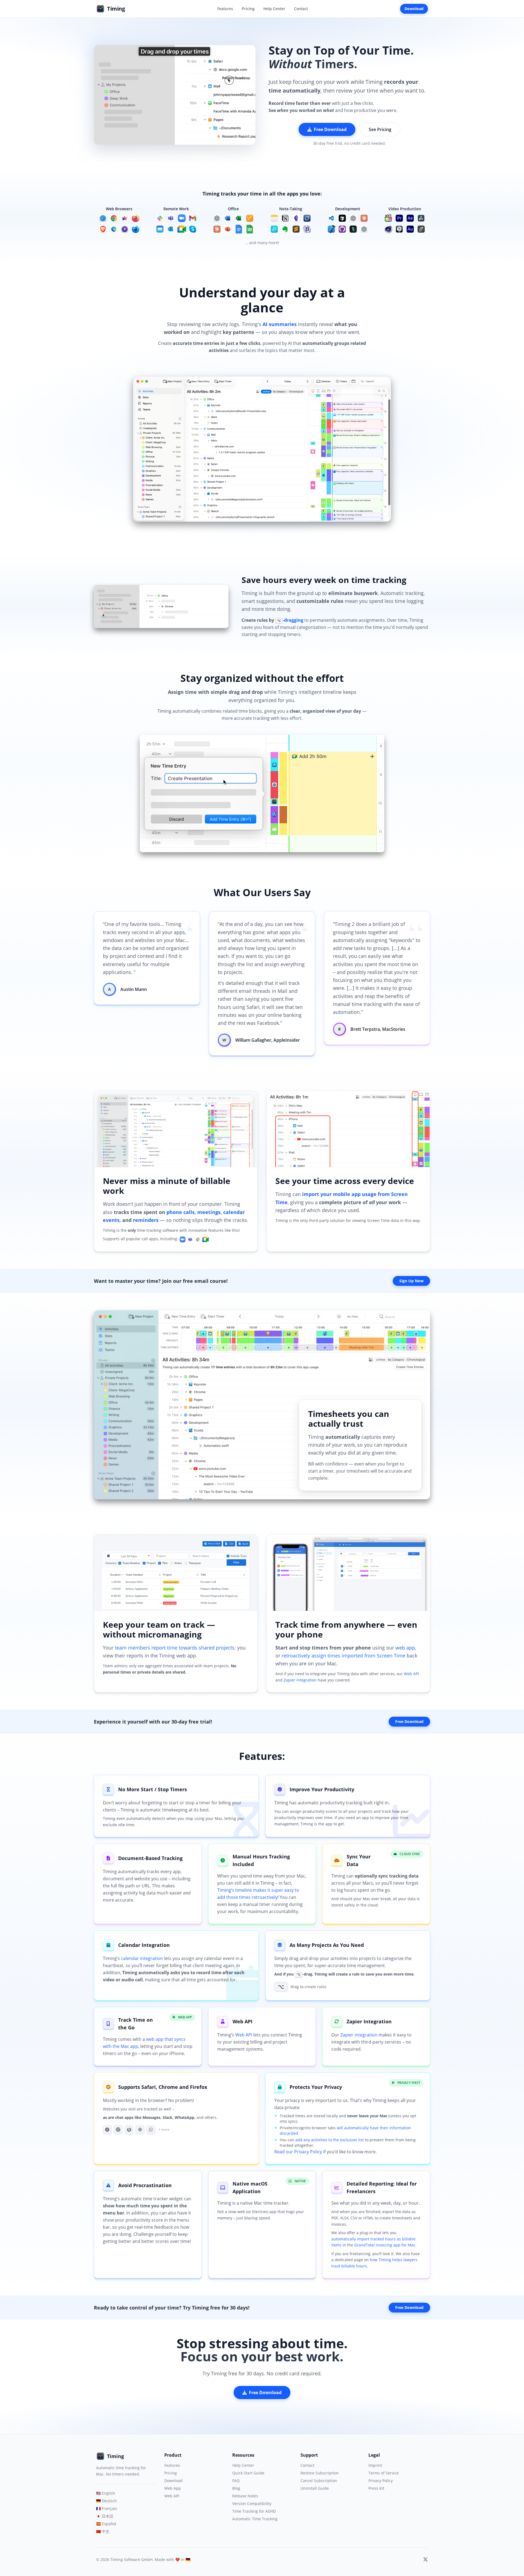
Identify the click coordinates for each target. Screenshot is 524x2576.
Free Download (330, 129)
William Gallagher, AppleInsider (268, 1040)
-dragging (290, 620)
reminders (146, 1220)
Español (106, 2524)
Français (107, 2508)
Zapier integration (300, 1680)
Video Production (405, 209)
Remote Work (176, 209)
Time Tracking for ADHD (254, 2511)
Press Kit (376, 2488)
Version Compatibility (252, 2504)
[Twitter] (425, 2560)
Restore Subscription (320, 2473)
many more (268, 243)
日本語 (105, 2516)
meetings (209, 1212)
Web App (173, 2488)
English (106, 2493)
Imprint (375, 2465)
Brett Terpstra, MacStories (378, 1029)
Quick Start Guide (248, 2473)
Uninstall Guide (315, 2488)
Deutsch (106, 2501)
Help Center (274, 9)
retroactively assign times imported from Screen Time (343, 1656)
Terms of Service (384, 2473)
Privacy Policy (381, 2481)
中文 (103, 2531)
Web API (411, 1674)
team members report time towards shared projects (175, 1648)
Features (225, 9)
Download (414, 9)
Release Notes (245, 2496)
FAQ (236, 2481)
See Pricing (380, 129)
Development (348, 209)
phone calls (181, 1212)
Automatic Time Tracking (255, 2519)
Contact (301, 9)
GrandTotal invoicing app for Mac (385, 2245)
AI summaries (280, 324)
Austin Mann (134, 989)
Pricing (248, 9)
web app (405, 1648)
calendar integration (142, 1958)
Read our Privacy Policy (298, 2152)
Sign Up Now (411, 1281)
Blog (236, 2488)
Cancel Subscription (319, 2481)
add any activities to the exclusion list (330, 2140)
